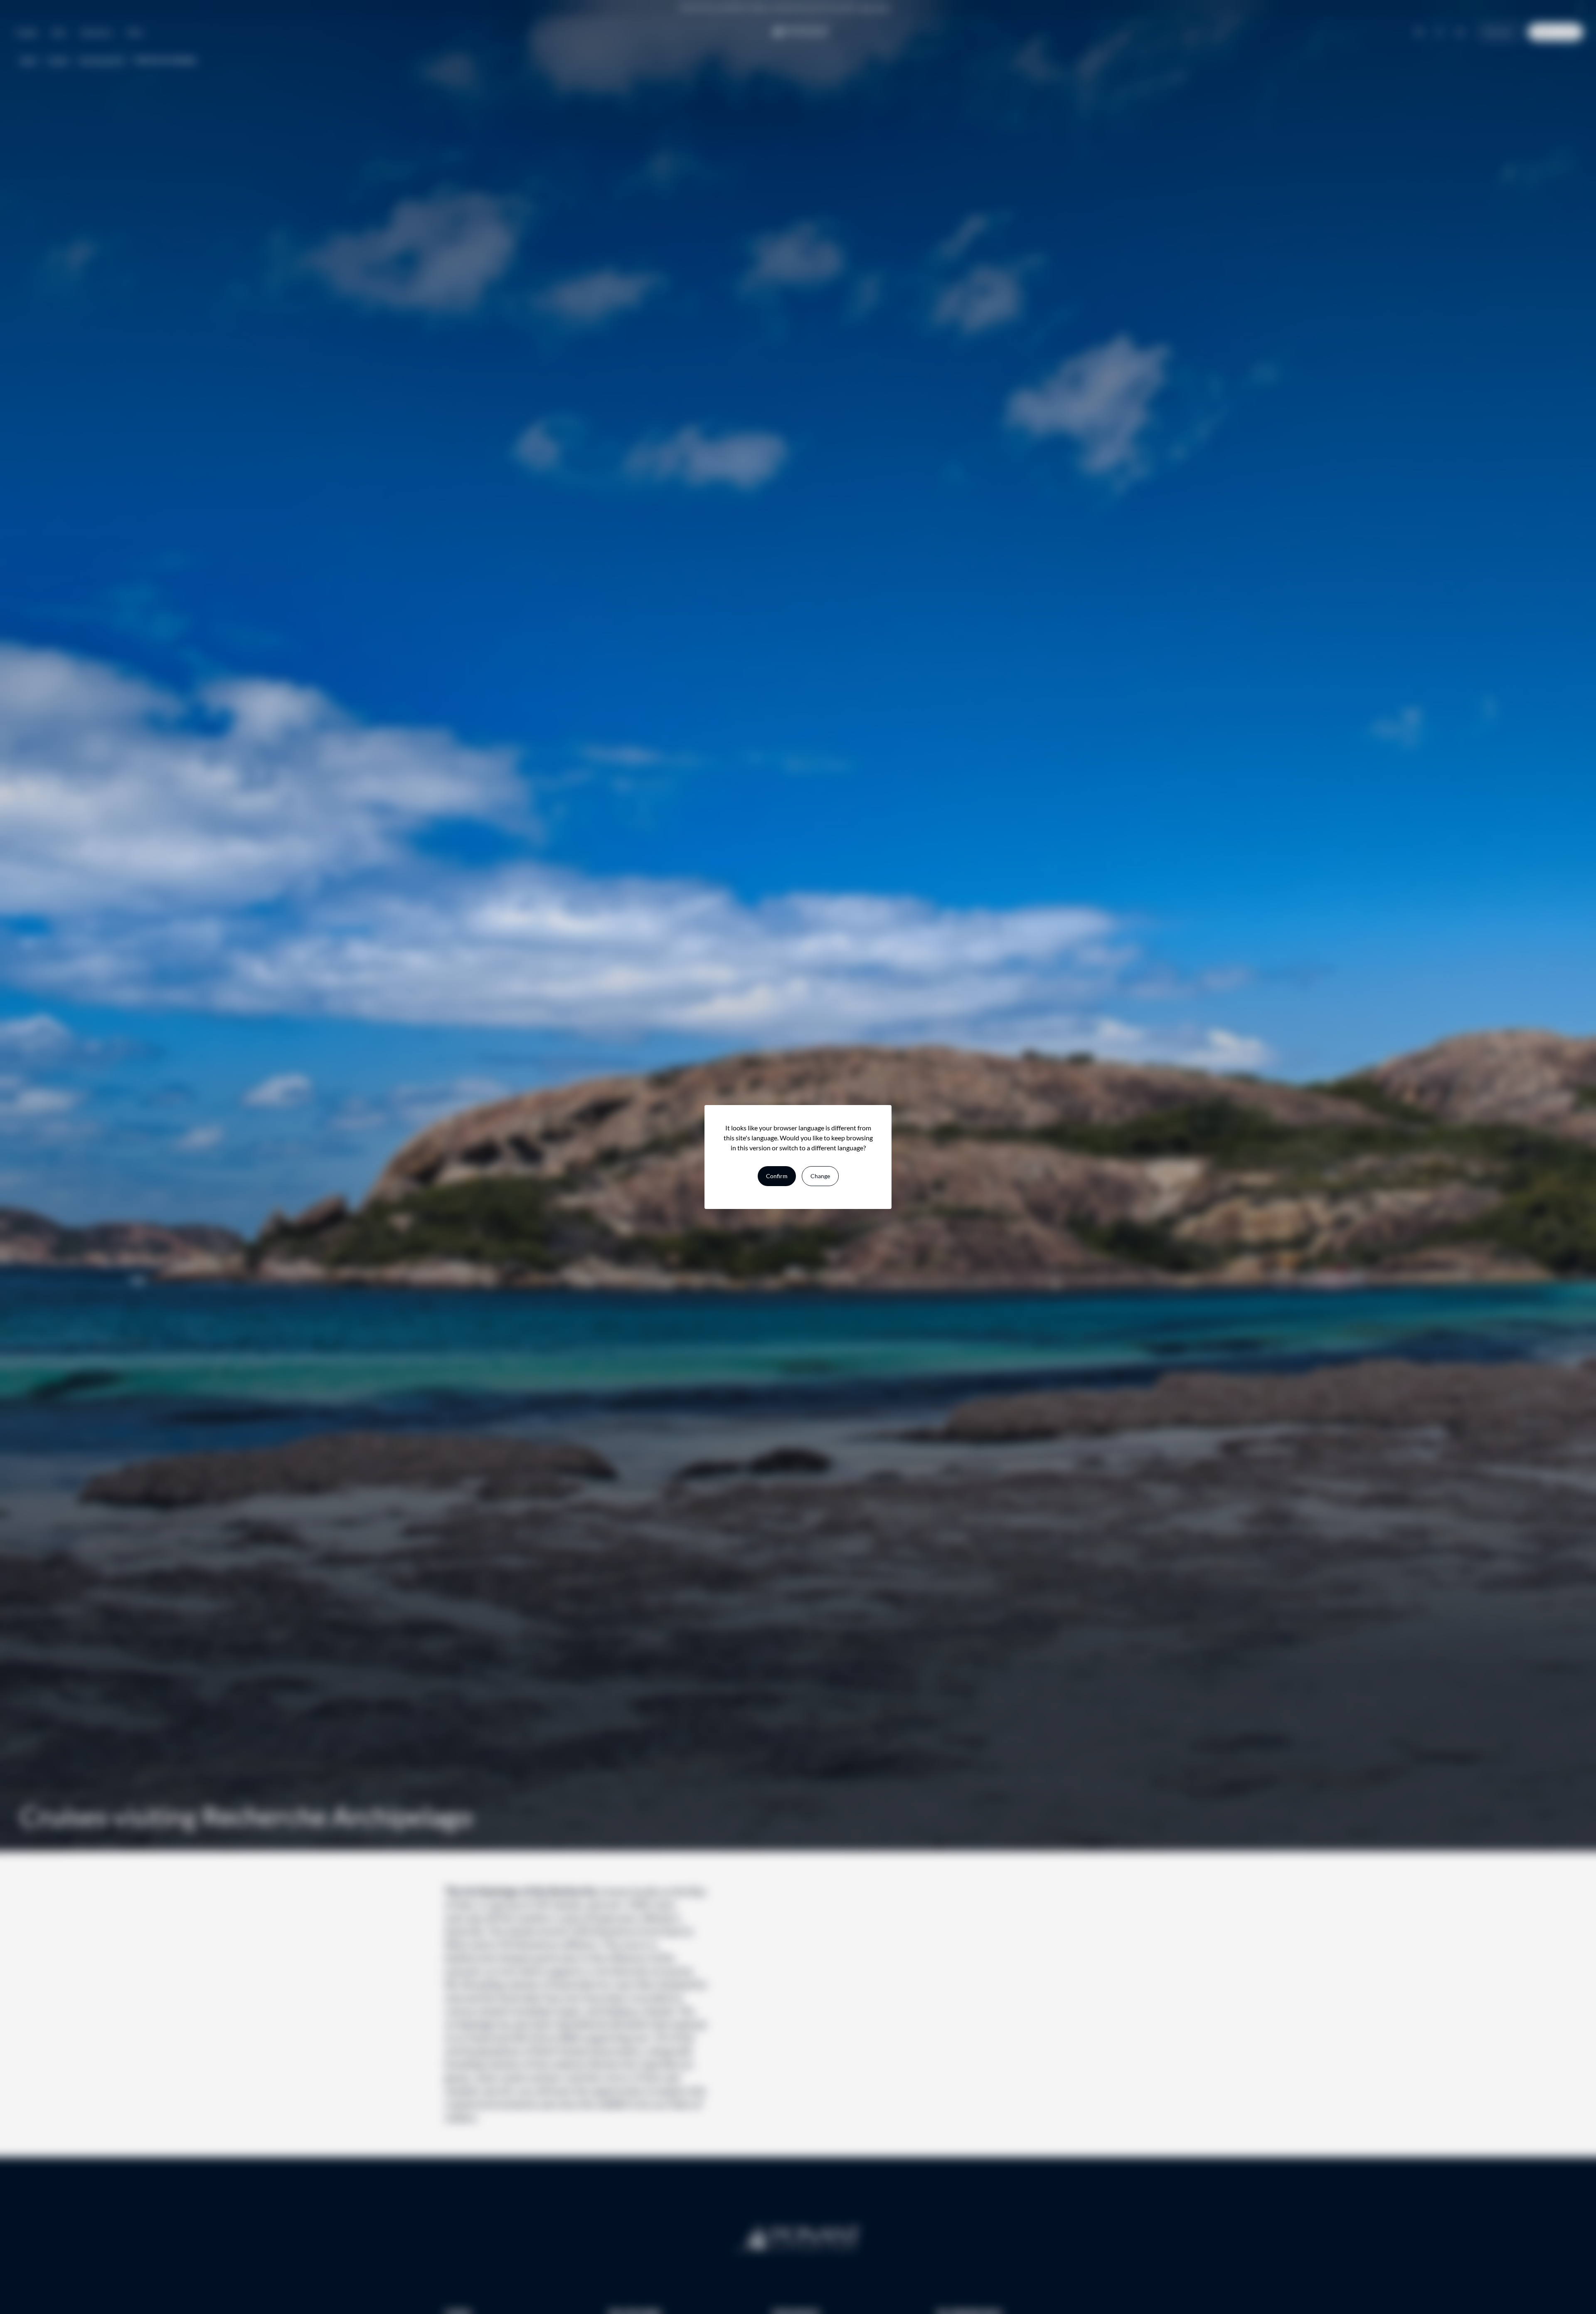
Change (820, 1176)
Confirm (777, 1176)
